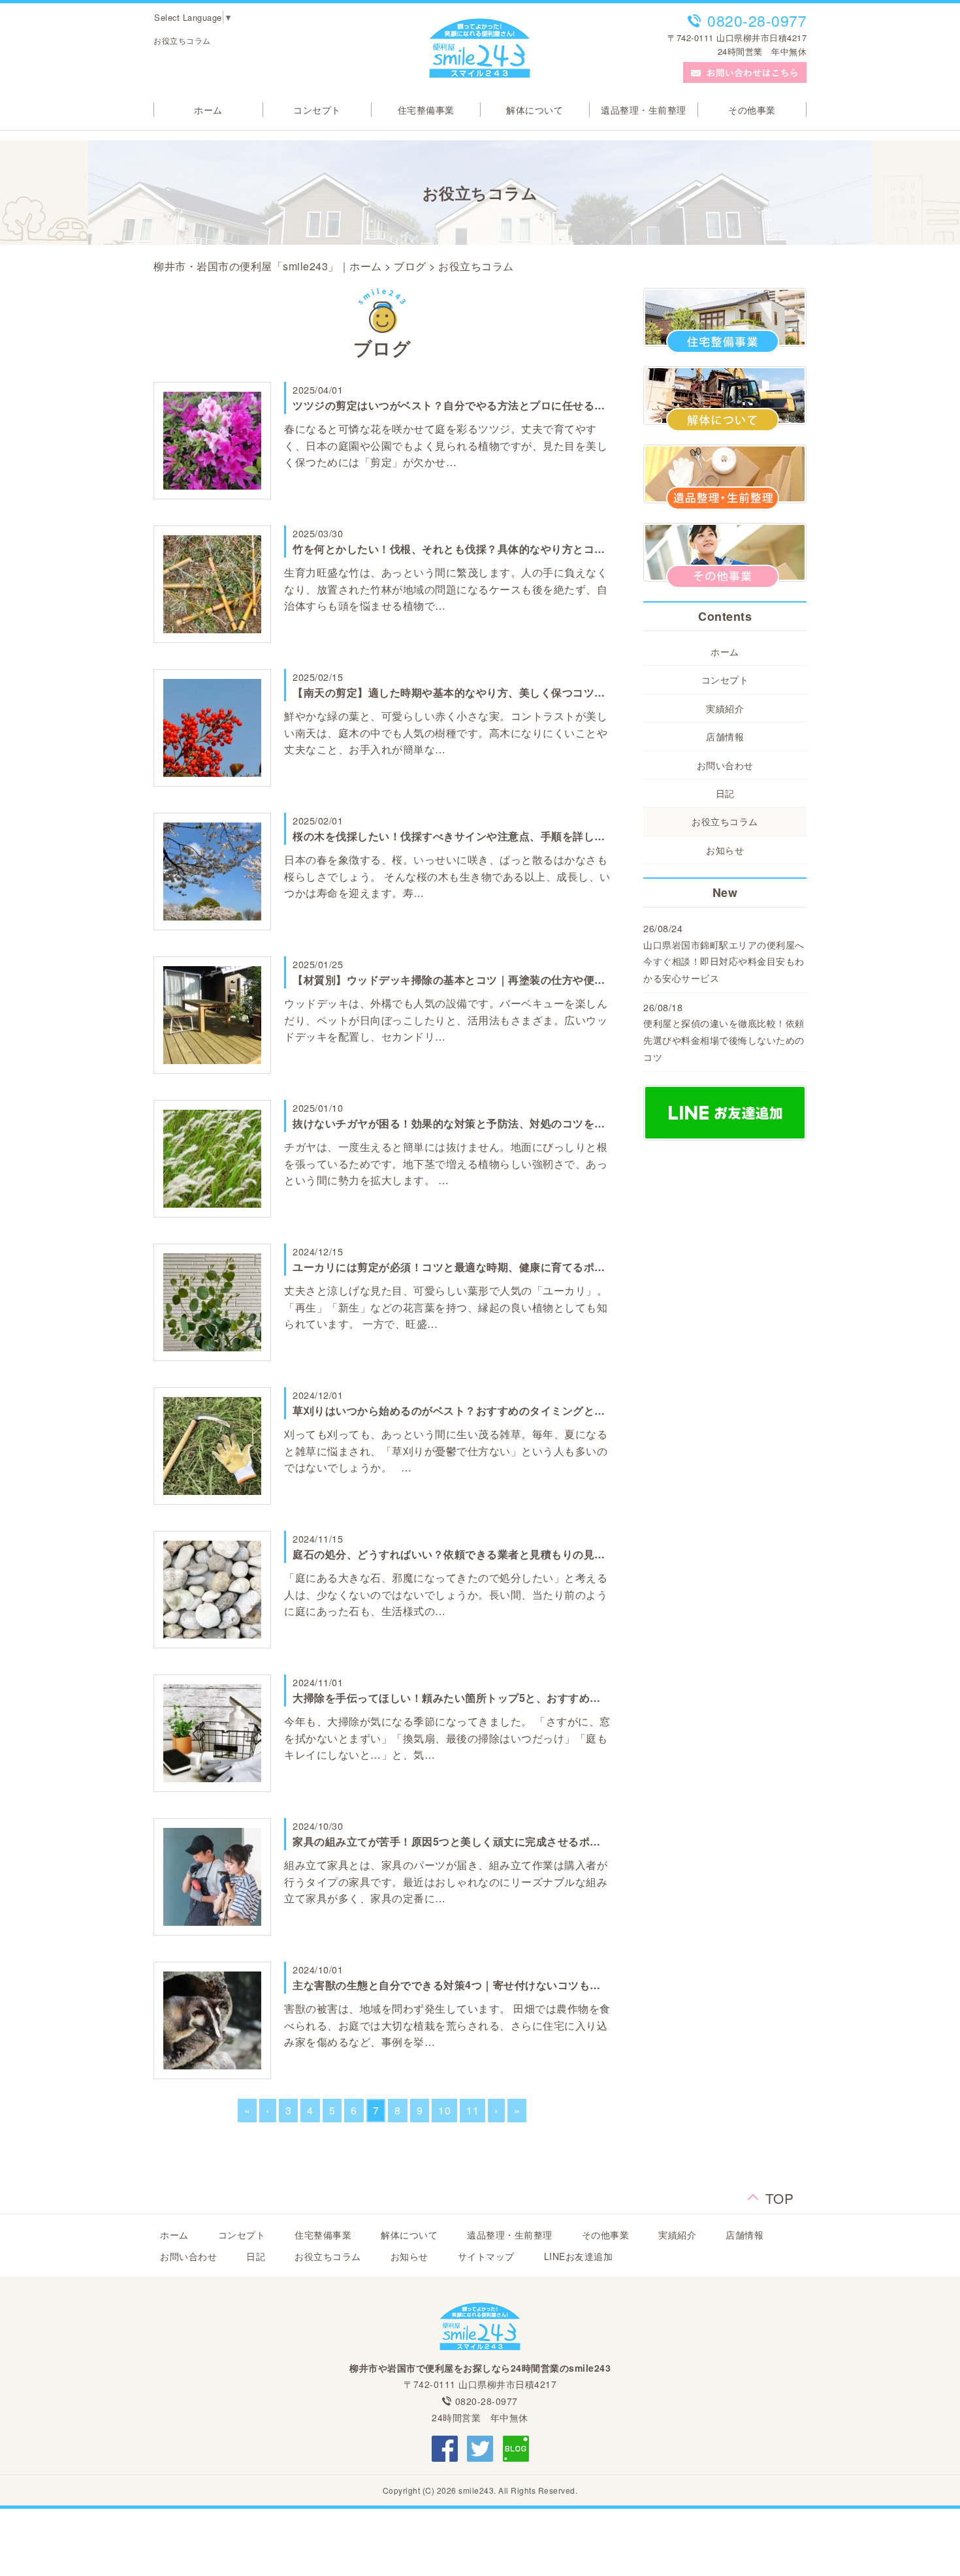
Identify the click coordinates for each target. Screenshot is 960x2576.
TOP (780, 2194)
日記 (725, 793)
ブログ (410, 266)
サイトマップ (486, 2256)
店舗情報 (725, 736)
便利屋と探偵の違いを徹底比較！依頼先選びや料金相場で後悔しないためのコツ (724, 1040)
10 (444, 2110)
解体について (535, 110)
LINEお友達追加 (579, 2256)
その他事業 (752, 110)
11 (472, 2110)
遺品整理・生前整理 (644, 110)
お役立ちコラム (725, 821)
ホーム (208, 110)
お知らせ (725, 850)
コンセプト (317, 110)
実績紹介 (725, 708)
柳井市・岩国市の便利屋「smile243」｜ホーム (268, 266)
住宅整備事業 (426, 110)
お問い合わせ (725, 765)
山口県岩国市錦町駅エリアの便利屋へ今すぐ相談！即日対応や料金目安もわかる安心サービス (724, 961)
